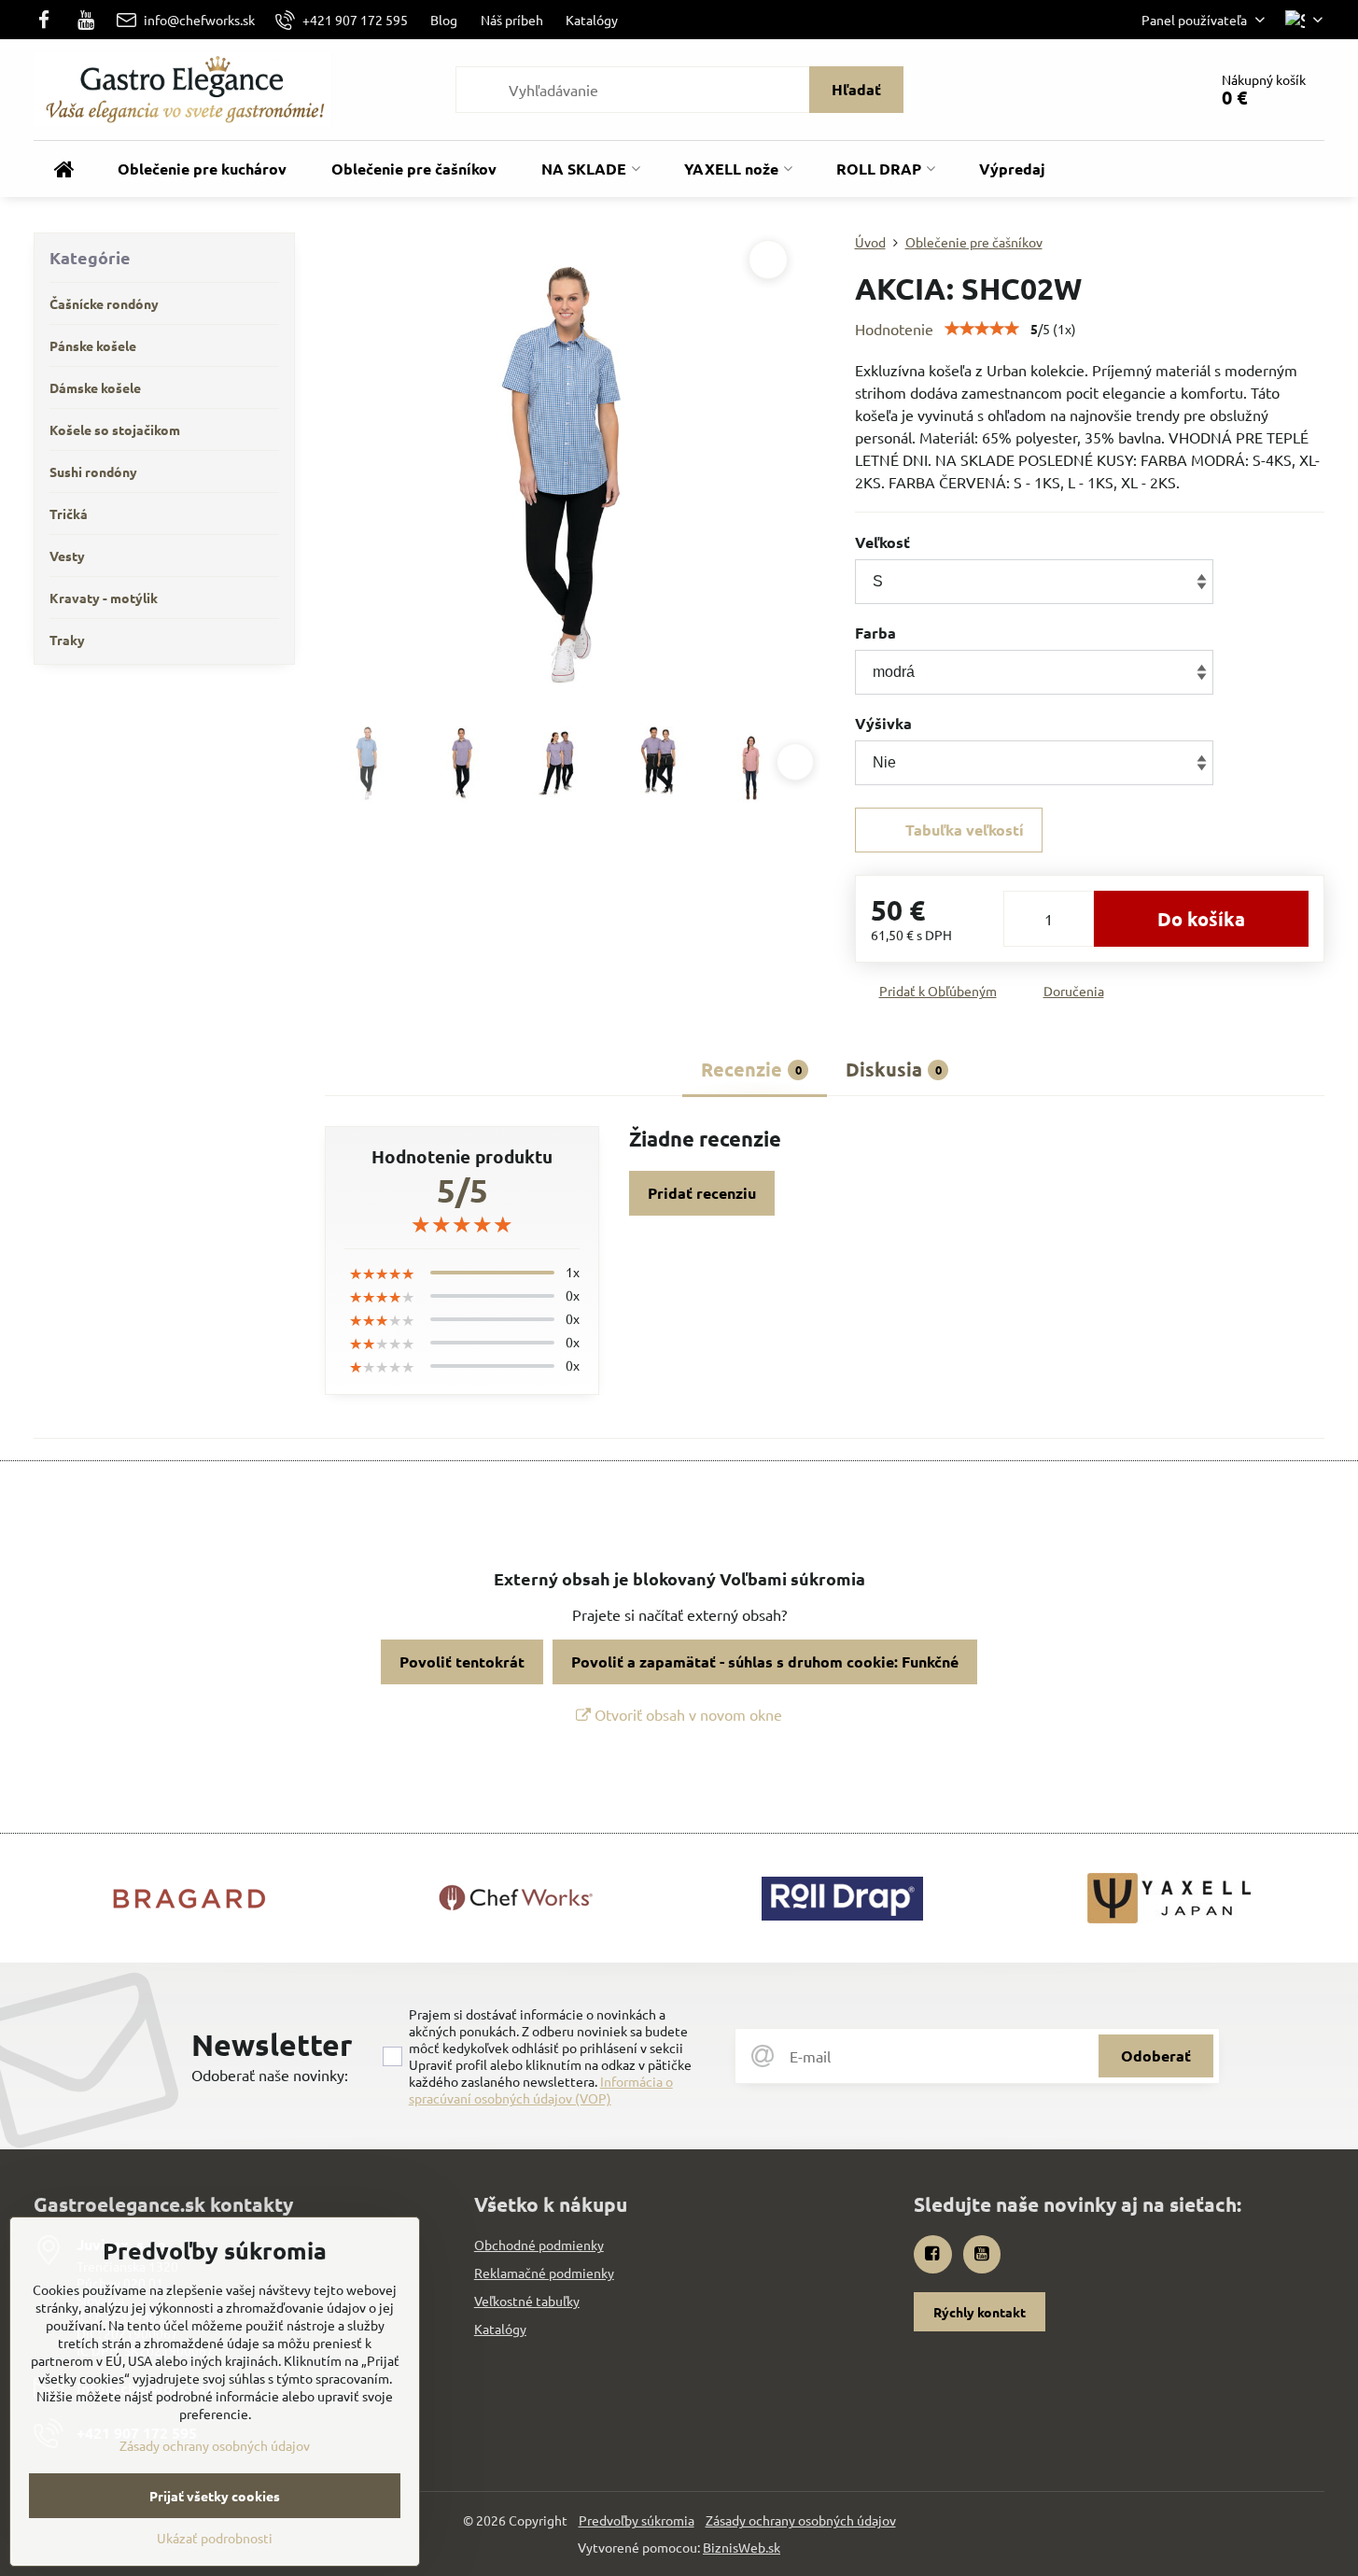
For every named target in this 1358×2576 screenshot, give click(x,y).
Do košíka (1201, 919)
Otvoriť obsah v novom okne (686, 1714)
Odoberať (1156, 2055)
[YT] (87, 20)
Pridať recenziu (702, 1193)
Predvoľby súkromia (637, 2520)
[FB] (49, 20)
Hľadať (856, 89)
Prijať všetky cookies (215, 2496)
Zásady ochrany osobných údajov (801, 2520)
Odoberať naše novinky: (270, 2075)
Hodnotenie (894, 329)
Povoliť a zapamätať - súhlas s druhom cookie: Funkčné (765, 1661)
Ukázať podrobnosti (215, 2538)
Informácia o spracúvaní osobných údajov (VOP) (541, 2090)
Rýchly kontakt (980, 2312)
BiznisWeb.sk (742, 2547)
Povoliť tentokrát (462, 1661)
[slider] (982, 329)
